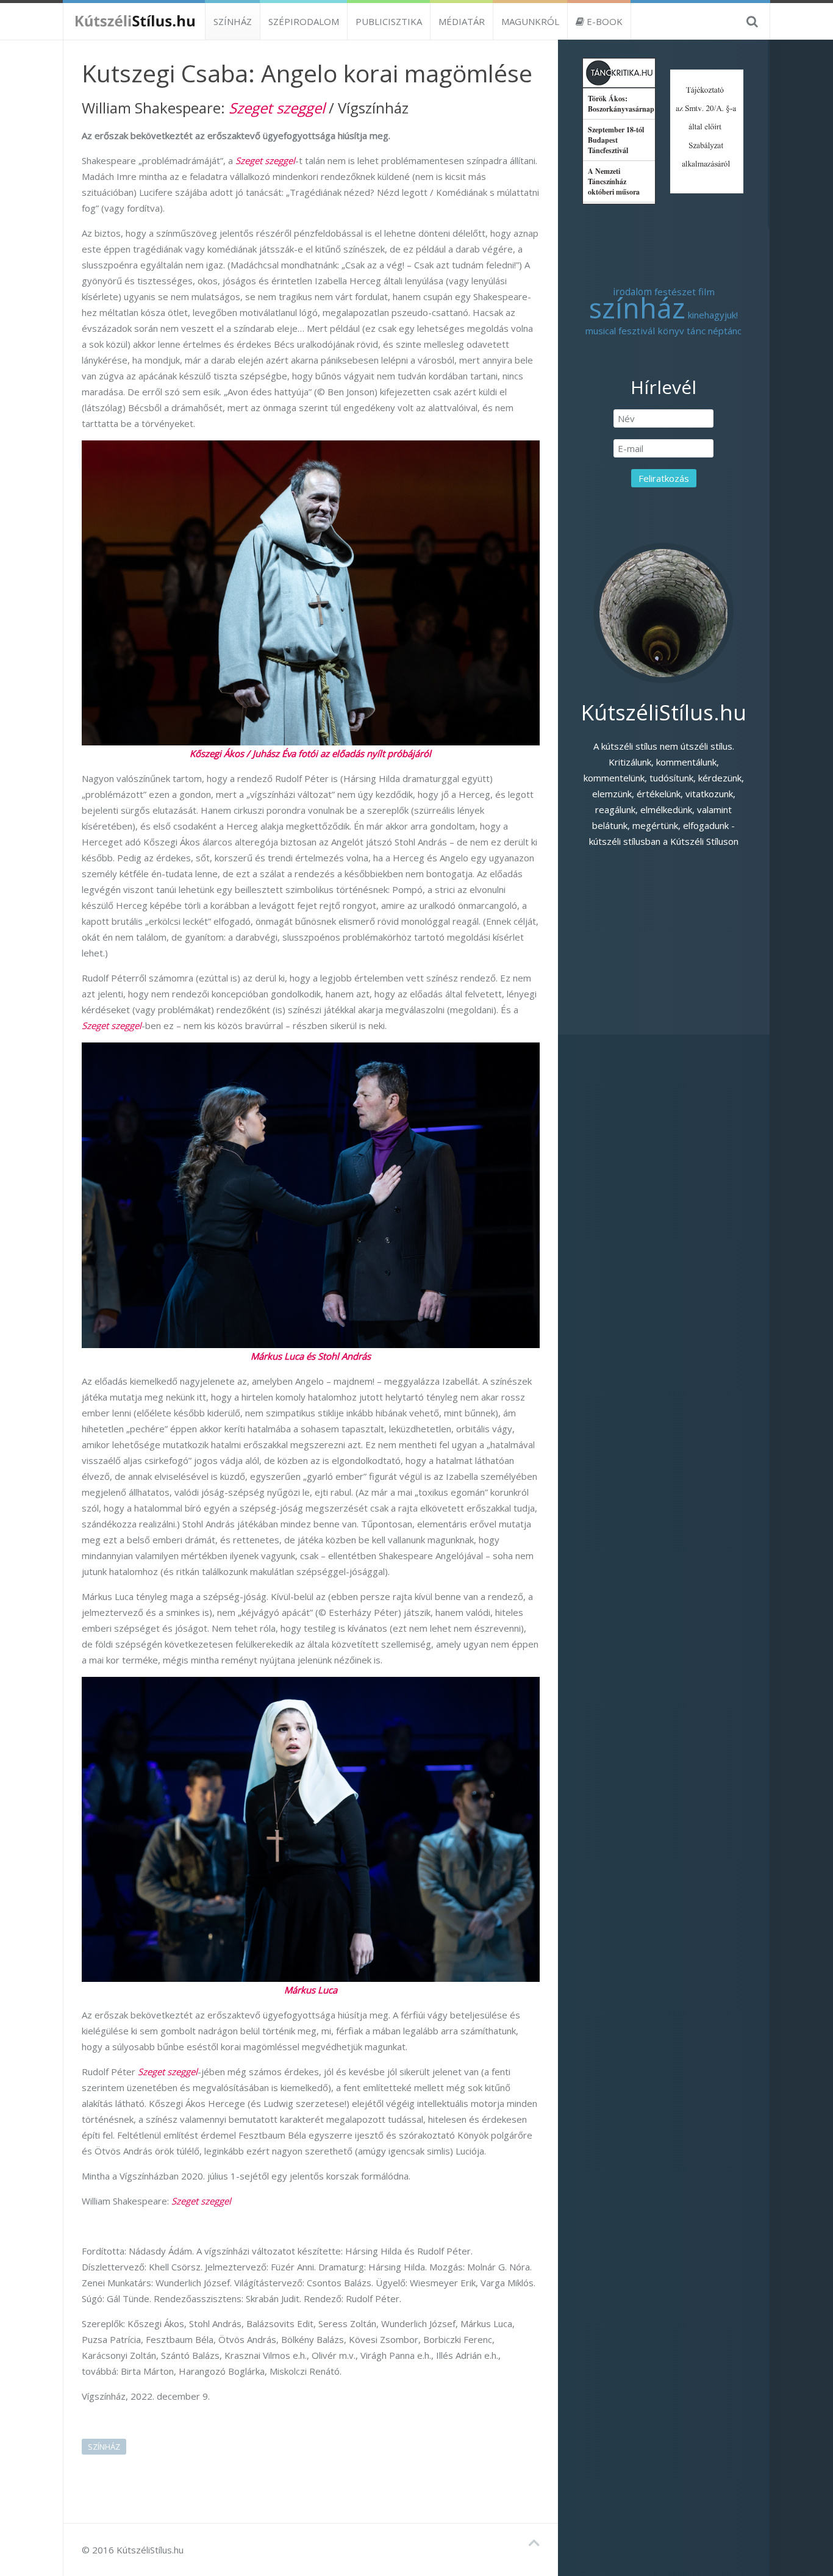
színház (104, 2447)
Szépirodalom (304, 21)
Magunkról (530, 21)
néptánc (725, 331)
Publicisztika (389, 21)
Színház (233, 21)
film (706, 292)
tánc (696, 331)
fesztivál (637, 331)
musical (601, 331)
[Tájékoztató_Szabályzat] (707, 130)
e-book (603, 21)
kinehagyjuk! (713, 315)
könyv (671, 331)
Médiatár (462, 21)
